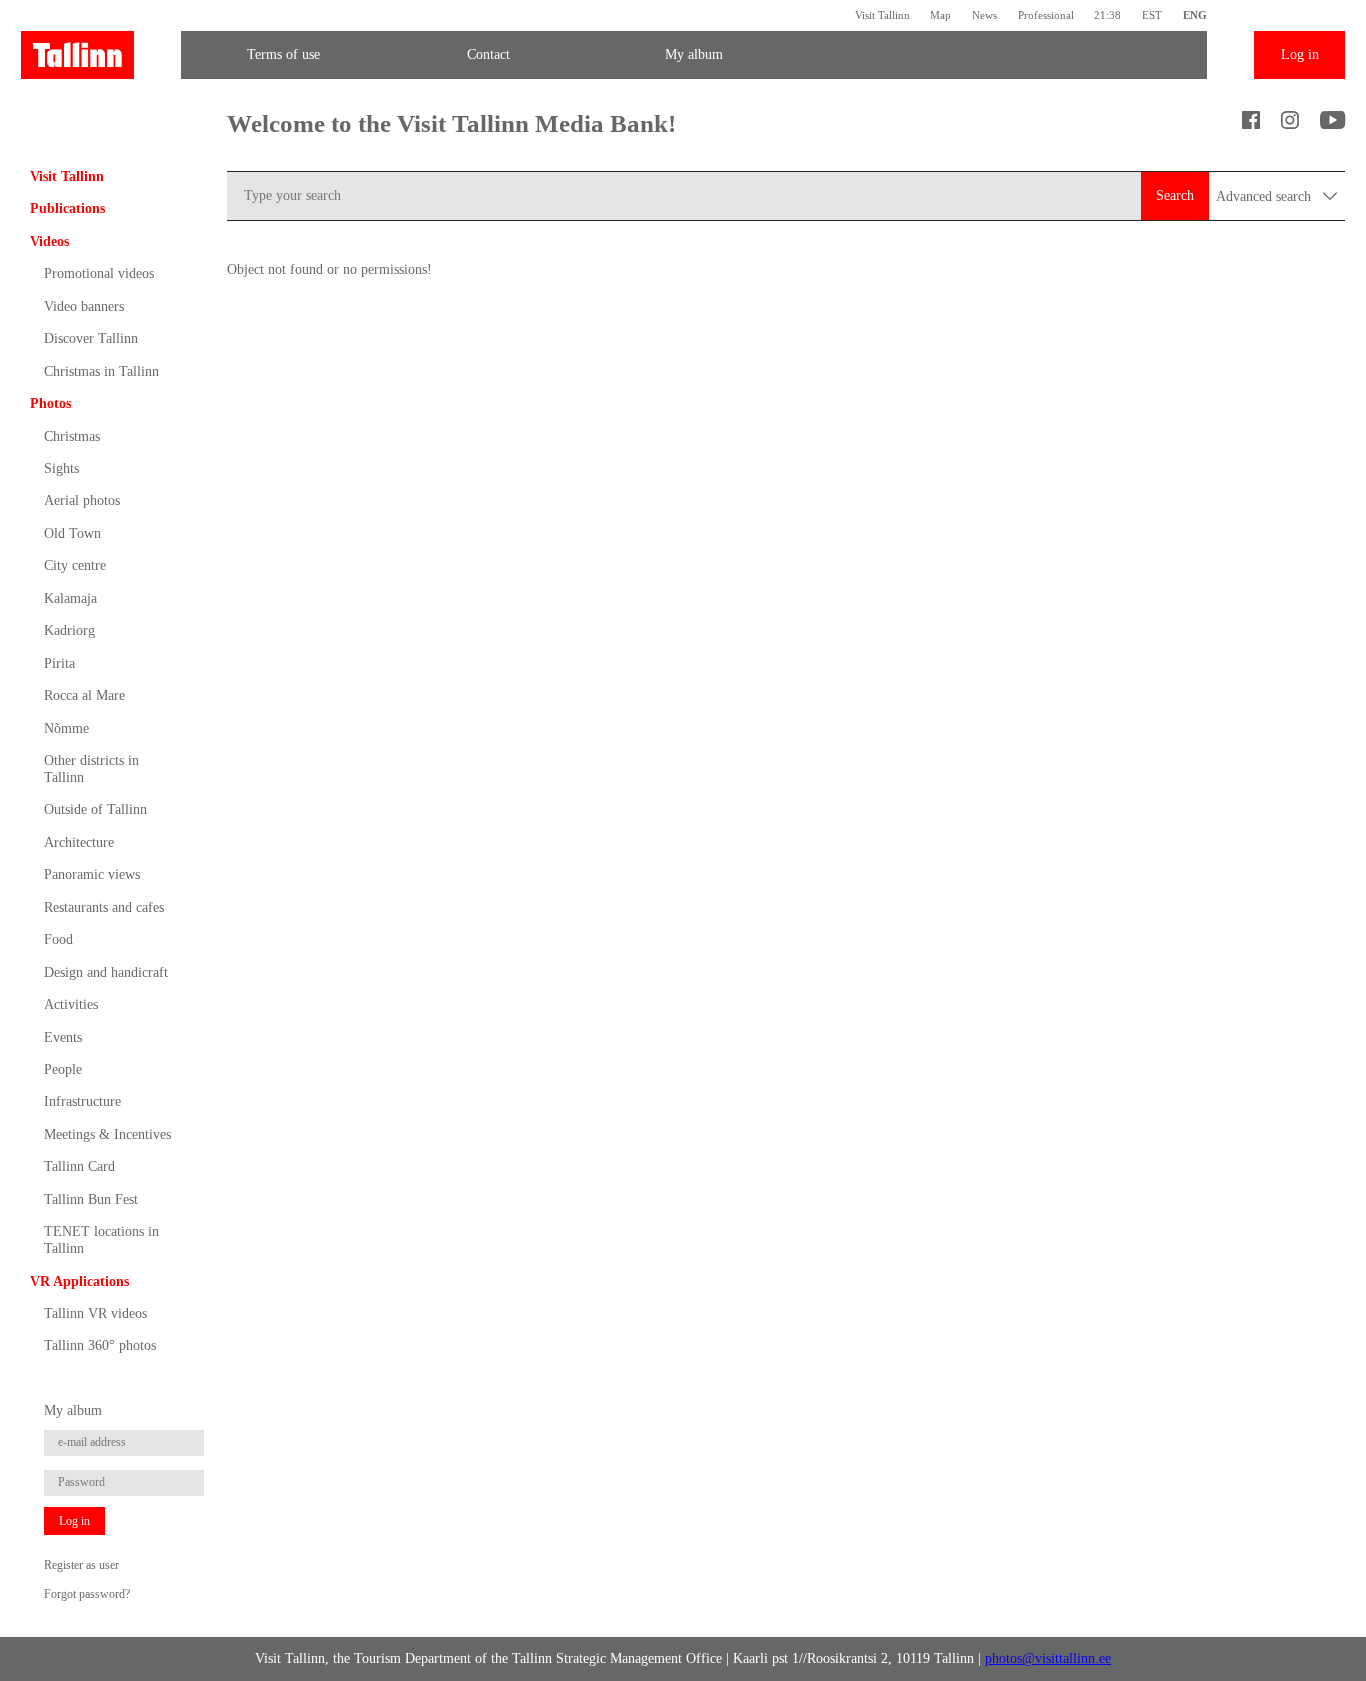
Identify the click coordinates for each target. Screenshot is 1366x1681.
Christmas (72, 436)
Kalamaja (70, 598)
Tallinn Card (79, 1166)
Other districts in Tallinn (91, 769)
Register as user (81, 1565)
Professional (1046, 15)
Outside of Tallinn (95, 809)
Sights (61, 468)
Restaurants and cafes (104, 907)
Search (1175, 195)
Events (63, 1037)
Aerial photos (82, 500)
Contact (488, 54)
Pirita (59, 663)
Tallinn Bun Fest (91, 1199)
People (63, 1069)
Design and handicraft (106, 972)
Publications (67, 208)
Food (58, 939)
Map (940, 15)
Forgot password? (87, 1594)
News (984, 15)
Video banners (84, 306)
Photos (50, 403)
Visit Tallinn (882, 15)
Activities (71, 1004)
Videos (49, 241)
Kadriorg (69, 630)
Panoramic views (92, 874)
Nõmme (66, 728)
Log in (1300, 54)
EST (1152, 15)
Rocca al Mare (84, 695)
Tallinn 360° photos (100, 1345)
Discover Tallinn (91, 338)
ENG (1195, 15)
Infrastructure (82, 1101)
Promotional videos (99, 273)
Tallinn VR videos (95, 1313)
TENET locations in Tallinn (101, 1240)
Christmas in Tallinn (101, 371)
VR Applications (79, 1281)
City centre (75, 565)
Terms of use (283, 54)
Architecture (79, 842)
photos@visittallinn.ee (1048, 1658)
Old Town (72, 533)
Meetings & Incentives (107, 1134)
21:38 (1107, 15)
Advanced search (1265, 196)
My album (694, 54)
